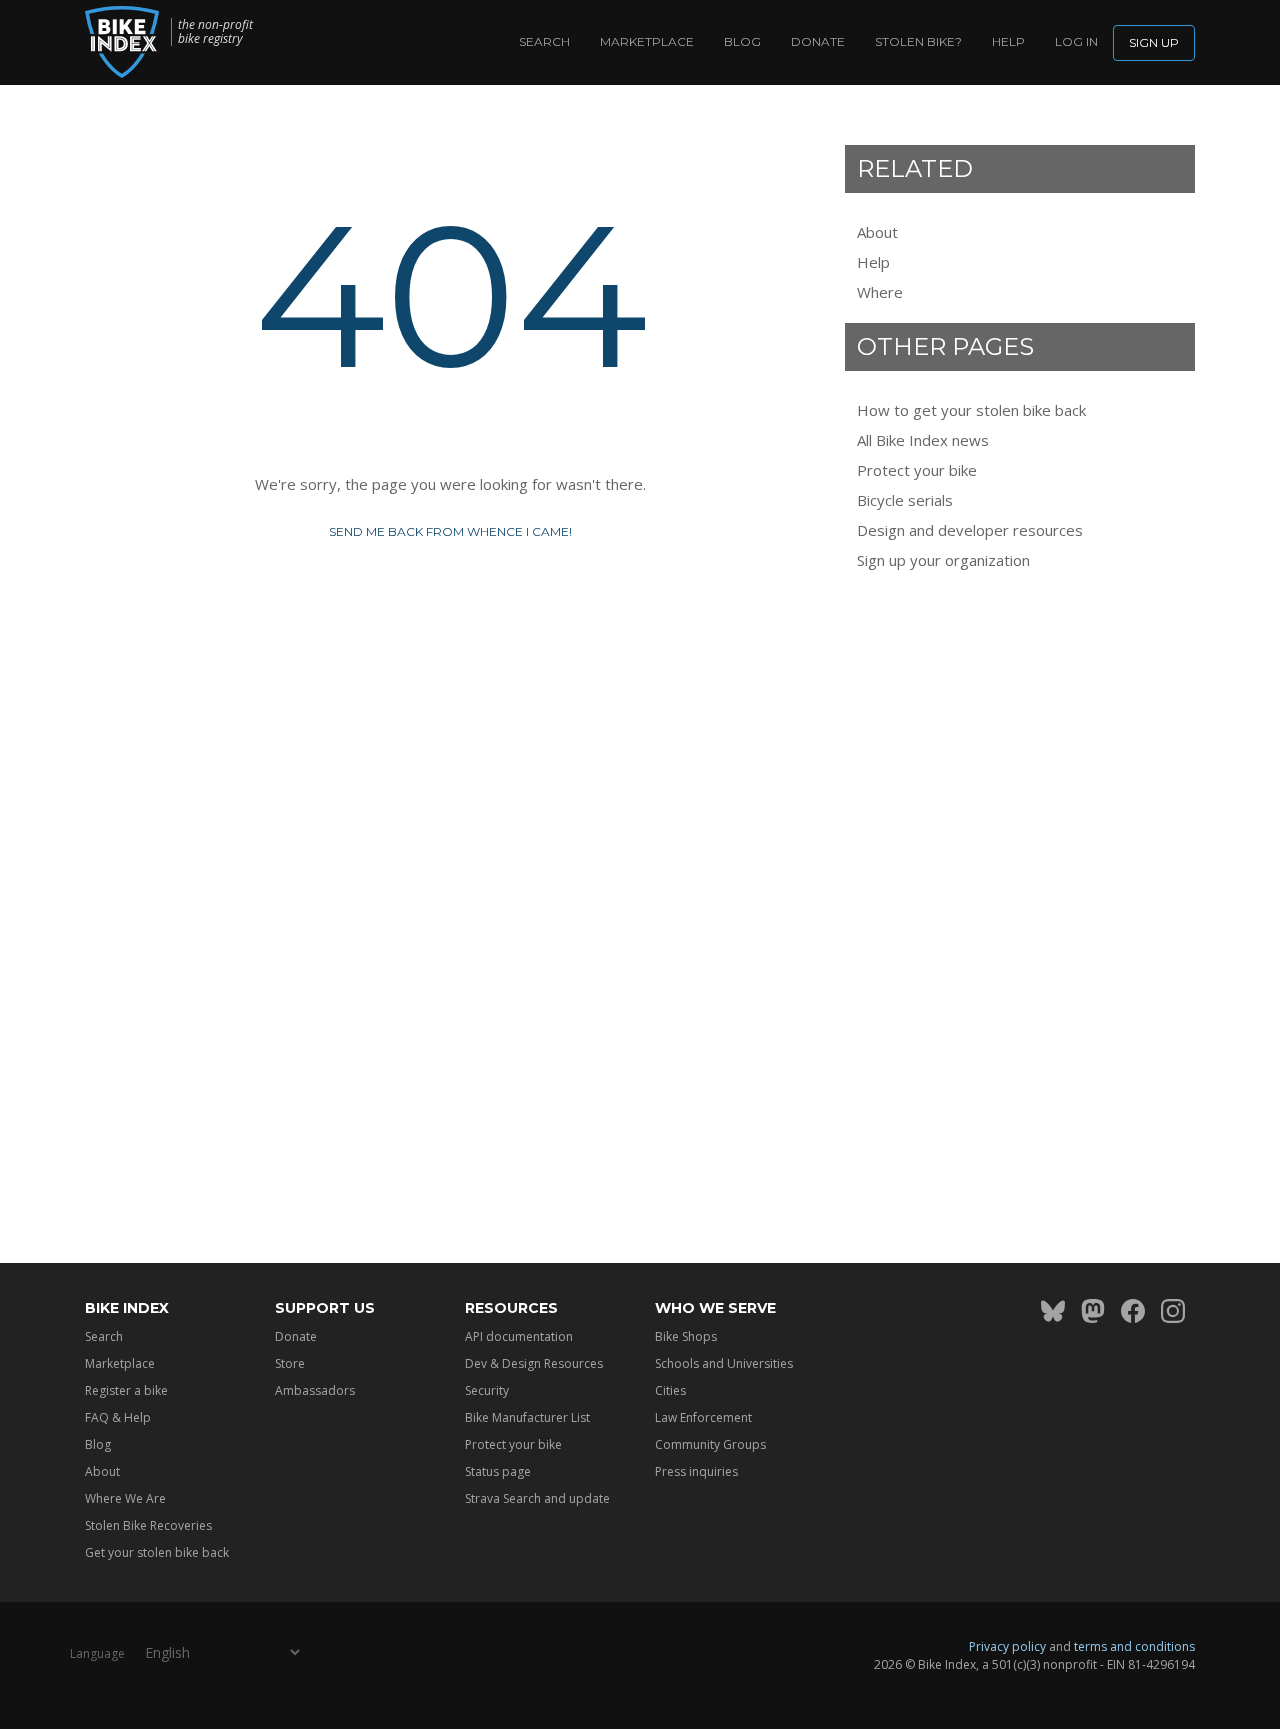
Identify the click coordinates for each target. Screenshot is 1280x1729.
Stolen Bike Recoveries (148, 1525)
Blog (742, 41)
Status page (498, 1471)
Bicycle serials (905, 500)
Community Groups (710, 1444)
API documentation (519, 1336)
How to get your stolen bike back (971, 410)
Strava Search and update (537, 1498)
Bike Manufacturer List (527, 1417)
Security (487, 1390)
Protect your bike (917, 470)
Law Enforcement (703, 1417)
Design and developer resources (970, 530)
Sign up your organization (943, 560)
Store (290, 1363)
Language (97, 1653)
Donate (818, 41)
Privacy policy (1007, 1646)
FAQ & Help (118, 1417)
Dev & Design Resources (534, 1363)
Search (544, 41)
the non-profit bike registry (215, 32)
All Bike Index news (923, 440)
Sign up (1154, 42)
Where (880, 292)
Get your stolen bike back (157, 1552)
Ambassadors (315, 1390)
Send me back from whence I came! (450, 531)
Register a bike (126, 1390)
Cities (670, 1390)
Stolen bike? (918, 41)
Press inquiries (696, 1471)
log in (1076, 41)
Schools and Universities (724, 1363)
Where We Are (125, 1498)
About (877, 232)
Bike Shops (686, 1336)
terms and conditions (1134, 1646)
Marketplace (647, 41)
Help (1008, 41)
